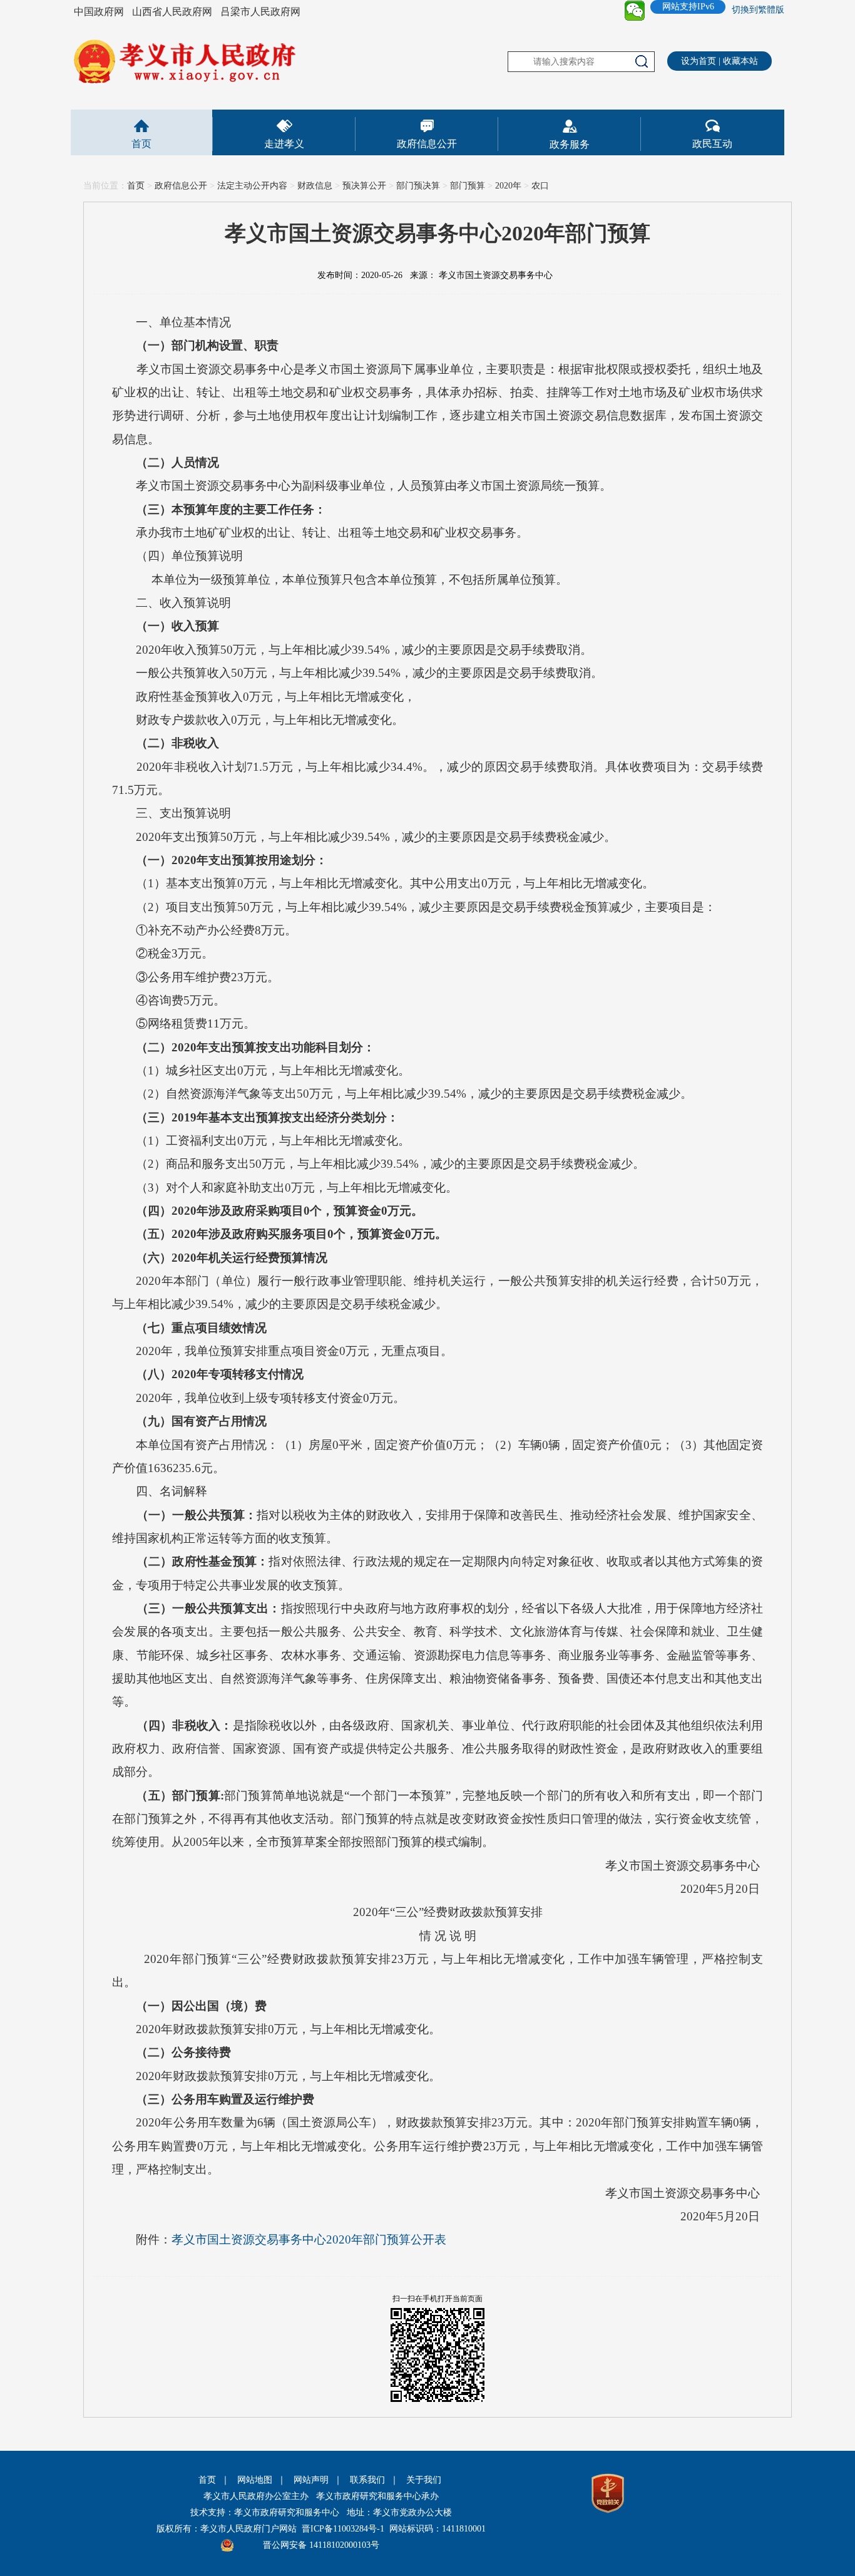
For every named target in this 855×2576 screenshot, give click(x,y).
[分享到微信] (635, 11)
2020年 (508, 186)
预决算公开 (364, 186)
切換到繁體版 (758, 10)
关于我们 (424, 2480)
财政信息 (315, 186)
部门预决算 (418, 186)
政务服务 (570, 144)
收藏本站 (740, 61)
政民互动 (712, 144)
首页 (141, 144)
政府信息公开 (427, 144)
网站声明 (311, 2480)
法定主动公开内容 (252, 186)
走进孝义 (284, 144)
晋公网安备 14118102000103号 (321, 2545)
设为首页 (699, 61)
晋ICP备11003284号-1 (343, 2529)
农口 (540, 186)
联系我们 (367, 2480)
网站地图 (255, 2480)
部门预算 (468, 186)
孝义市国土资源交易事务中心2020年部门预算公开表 (309, 2239)
